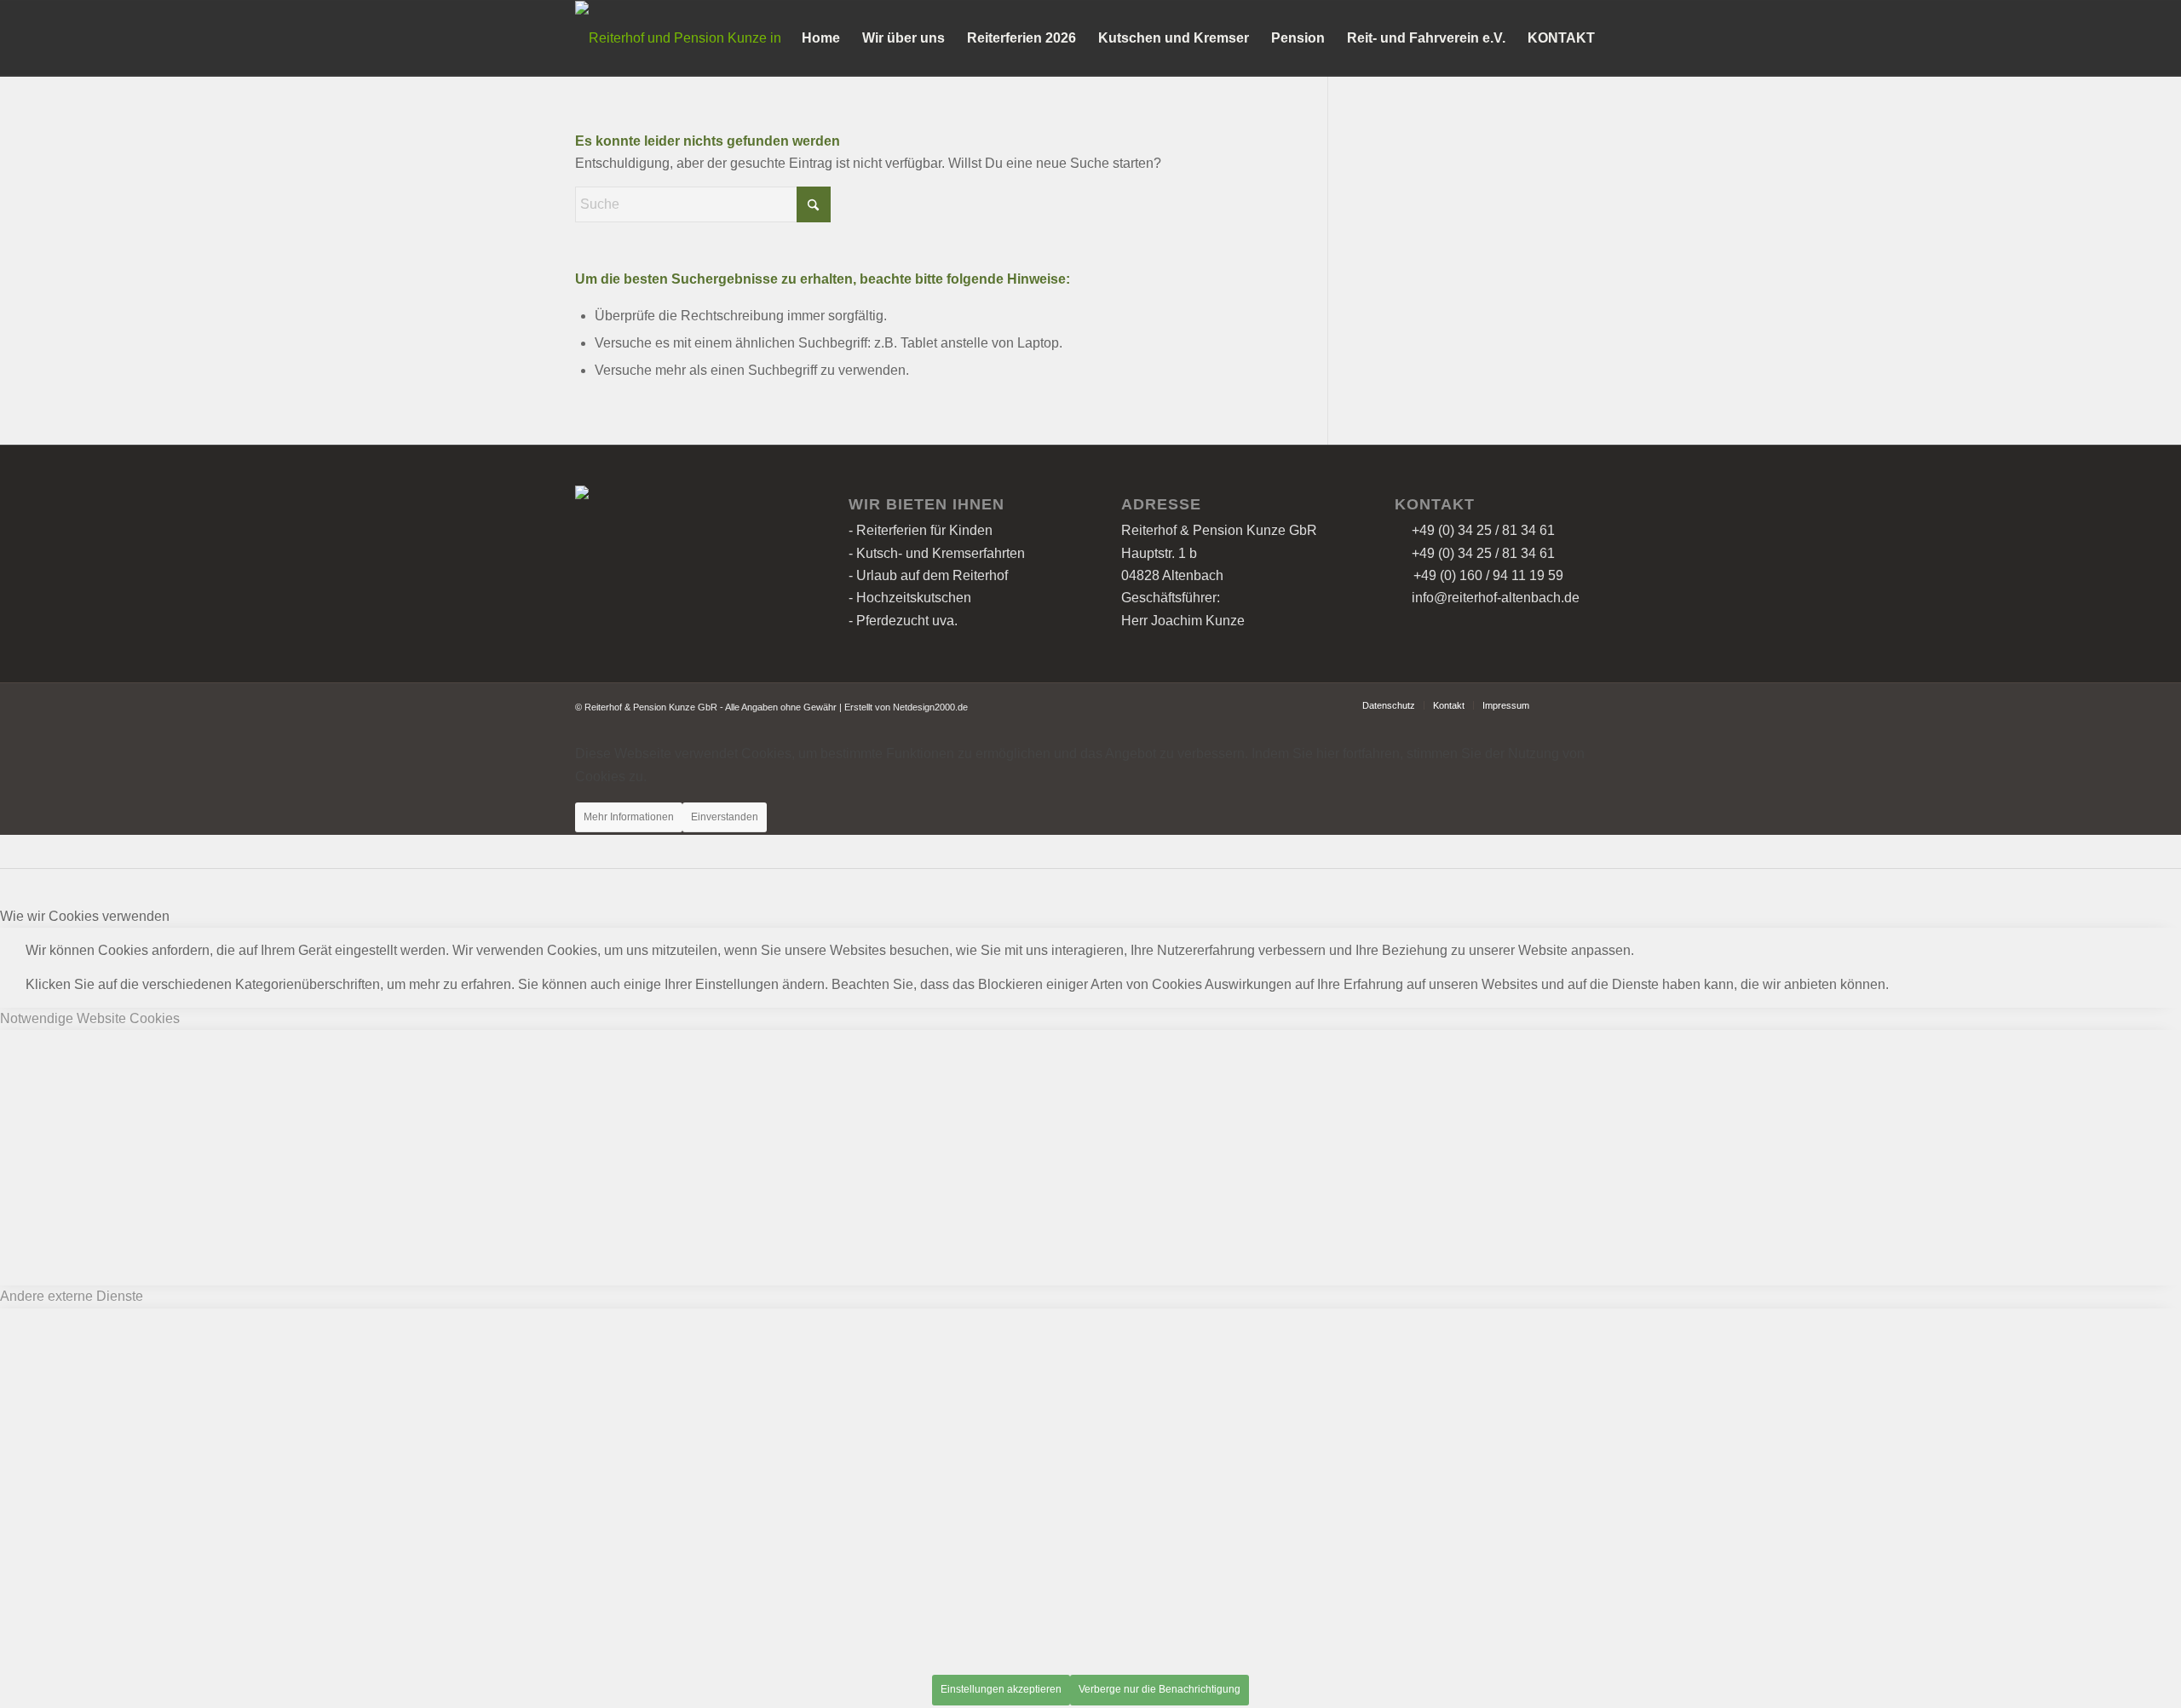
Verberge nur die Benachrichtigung (1160, 1689)
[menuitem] (821, 38)
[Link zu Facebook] (1568, 704)
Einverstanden (725, 817)
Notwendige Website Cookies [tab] (90, 1018)
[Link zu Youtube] (1593, 704)
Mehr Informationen (629, 817)
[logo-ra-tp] (688, 38)
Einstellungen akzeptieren (1001, 1689)
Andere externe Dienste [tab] (72, 1296)
